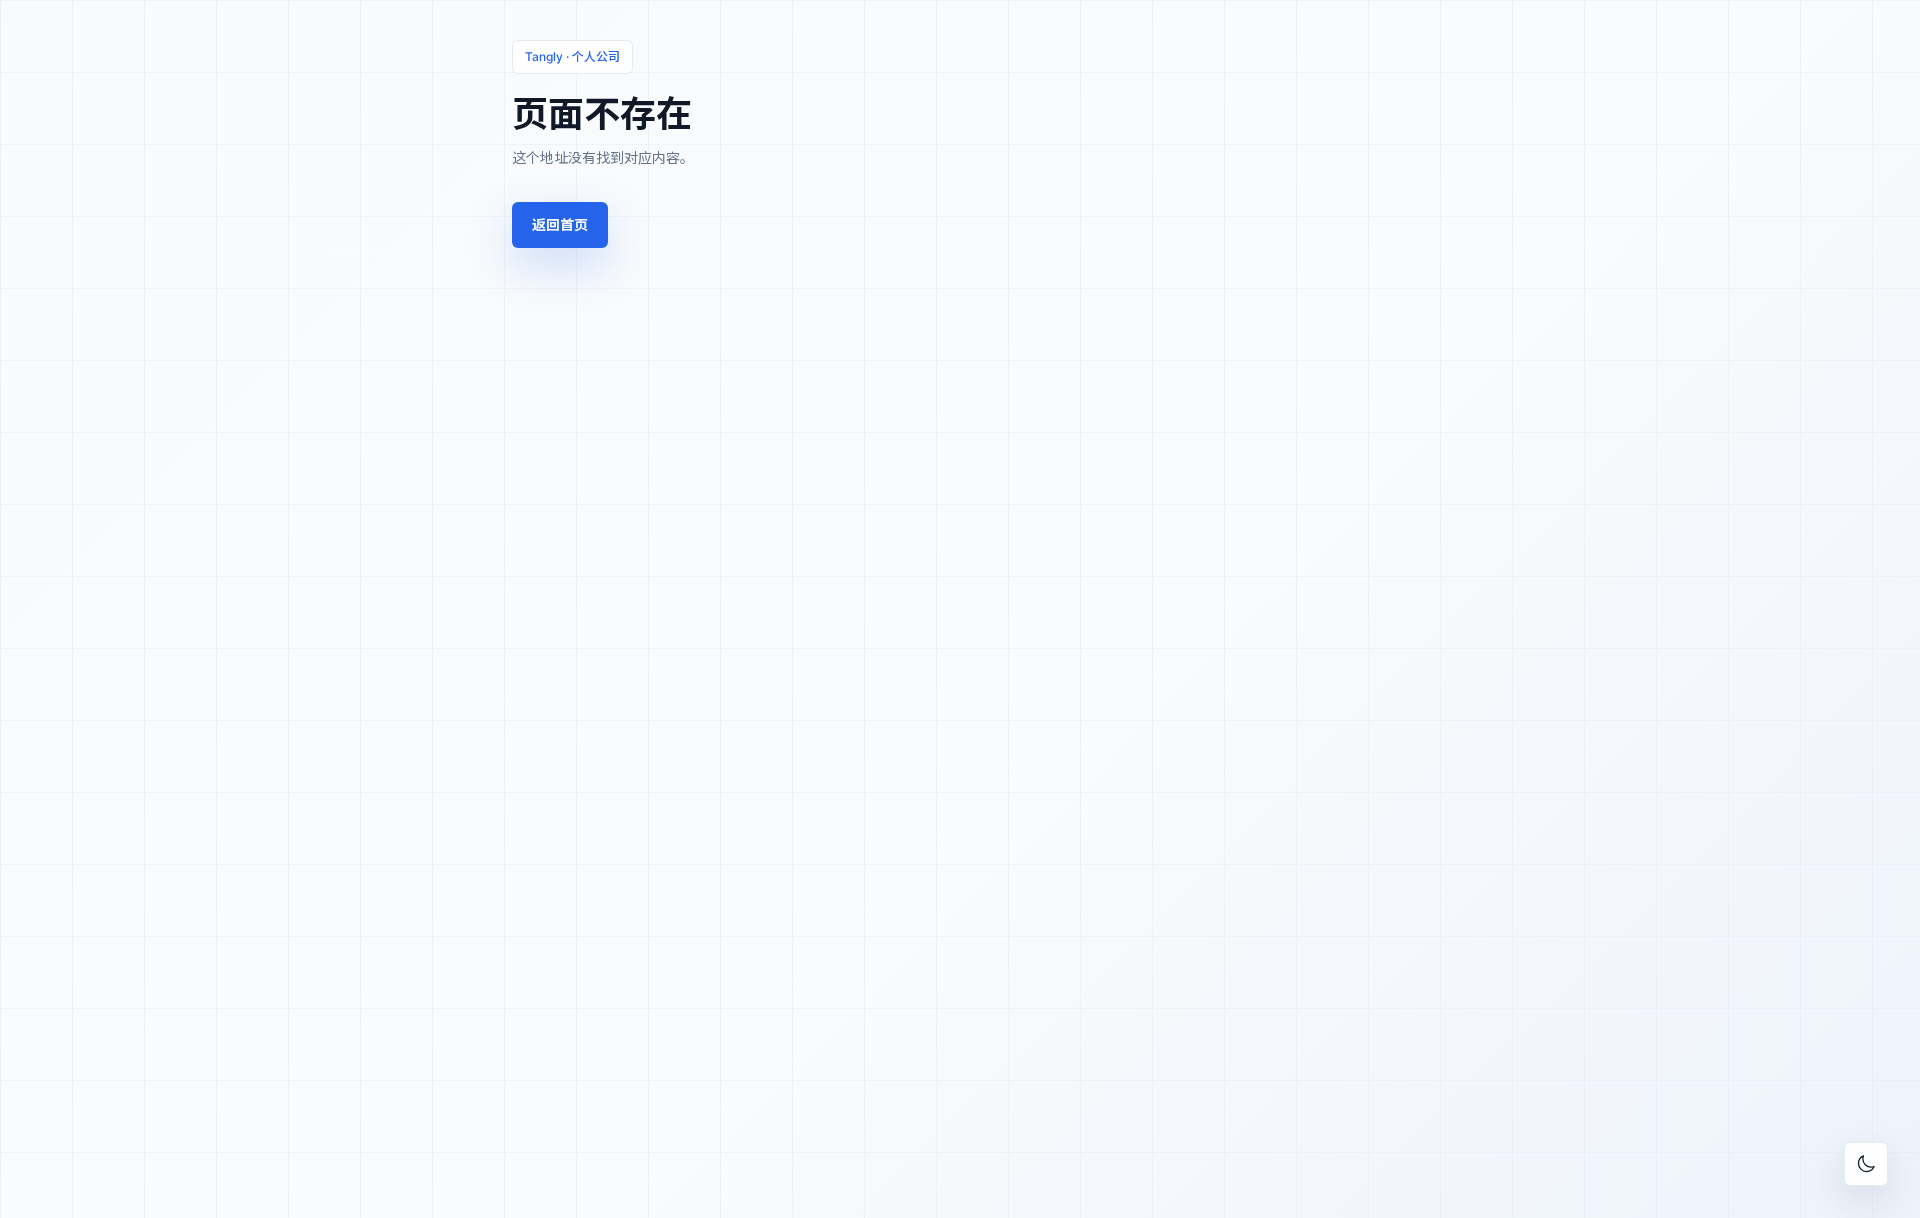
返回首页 (560, 224)
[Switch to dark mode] (1866, 1164)
